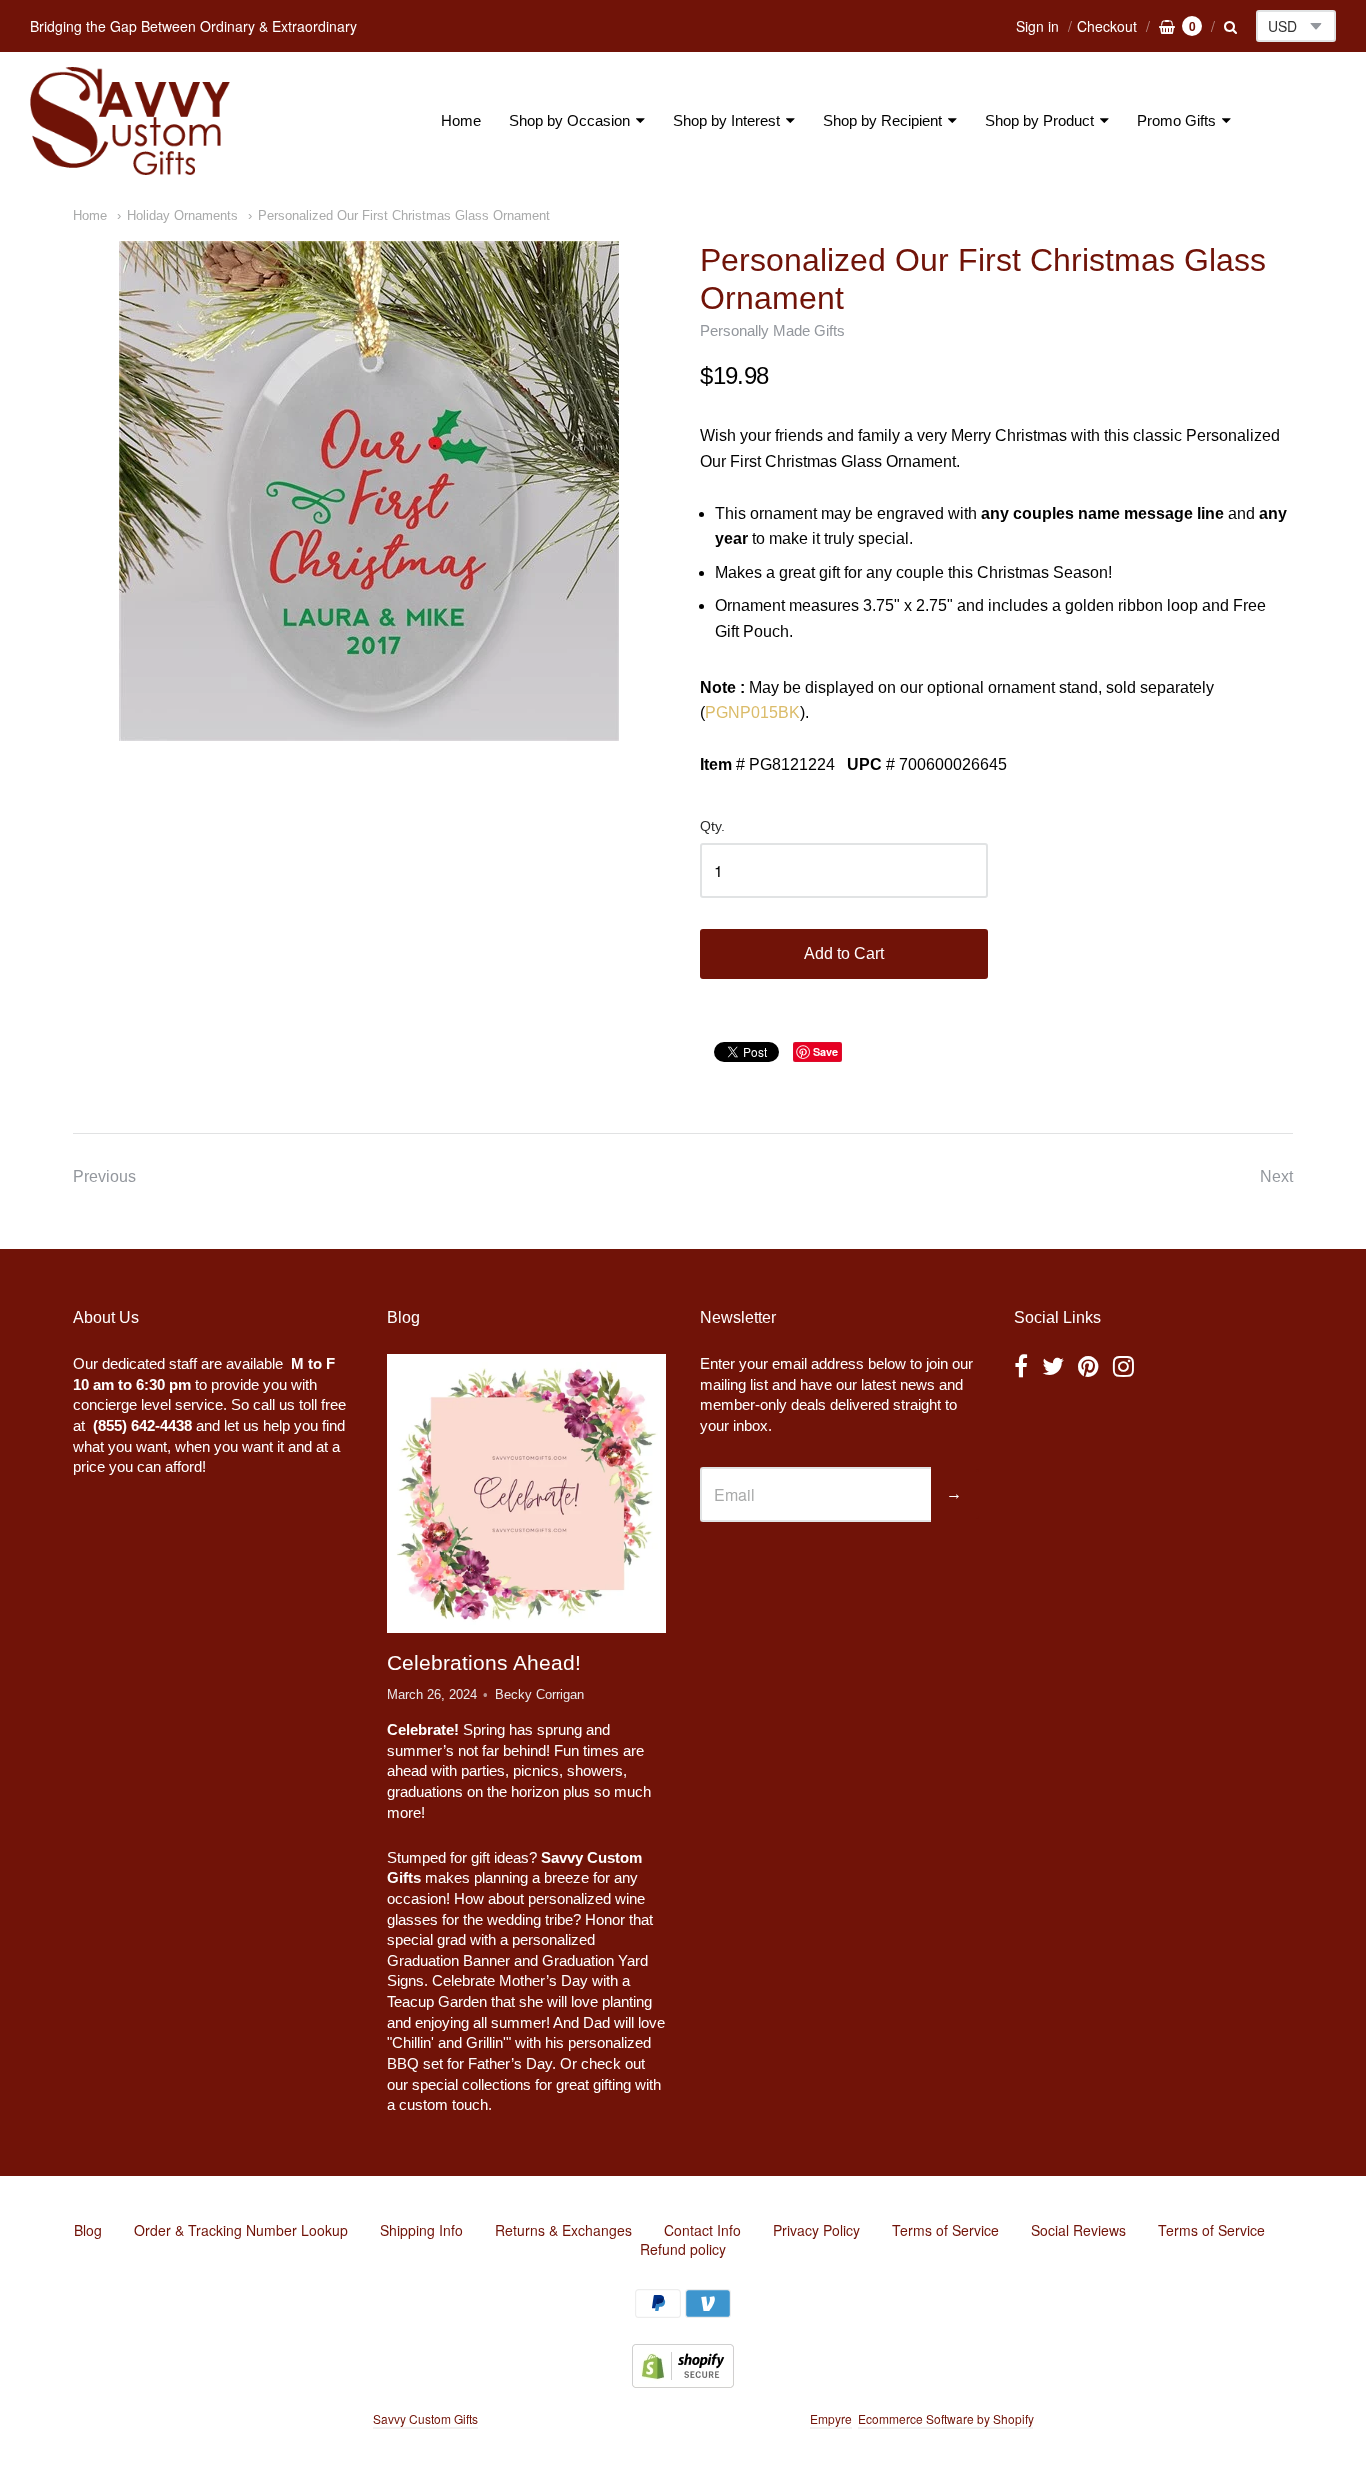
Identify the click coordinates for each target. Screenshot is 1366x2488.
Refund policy (683, 2249)
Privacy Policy (816, 2230)
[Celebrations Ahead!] (526, 1494)
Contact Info (702, 2230)
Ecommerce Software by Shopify (945, 2418)
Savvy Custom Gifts (425, 2418)
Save (825, 1051)
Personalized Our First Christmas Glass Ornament (404, 215)
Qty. (712, 826)
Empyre (831, 2418)
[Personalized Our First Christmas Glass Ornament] (369, 491)
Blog (88, 2230)
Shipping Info (421, 2230)
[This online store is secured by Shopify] (683, 2381)
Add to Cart (844, 953)
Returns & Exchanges (563, 2230)
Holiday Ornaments (182, 215)
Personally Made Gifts (772, 330)
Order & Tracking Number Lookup (241, 2230)
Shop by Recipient (882, 120)
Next (1276, 1176)
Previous (104, 1176)
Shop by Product (1039, 120)
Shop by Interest (726, 120)
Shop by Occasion (569, 120)
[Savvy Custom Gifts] (130, 121)
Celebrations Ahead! (484, 1662)
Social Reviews (1078, 2230)
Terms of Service (945, 2230)
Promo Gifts (1176, 120)
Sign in (1037, 26)
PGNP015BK (752, 712)
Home (461, 120)
